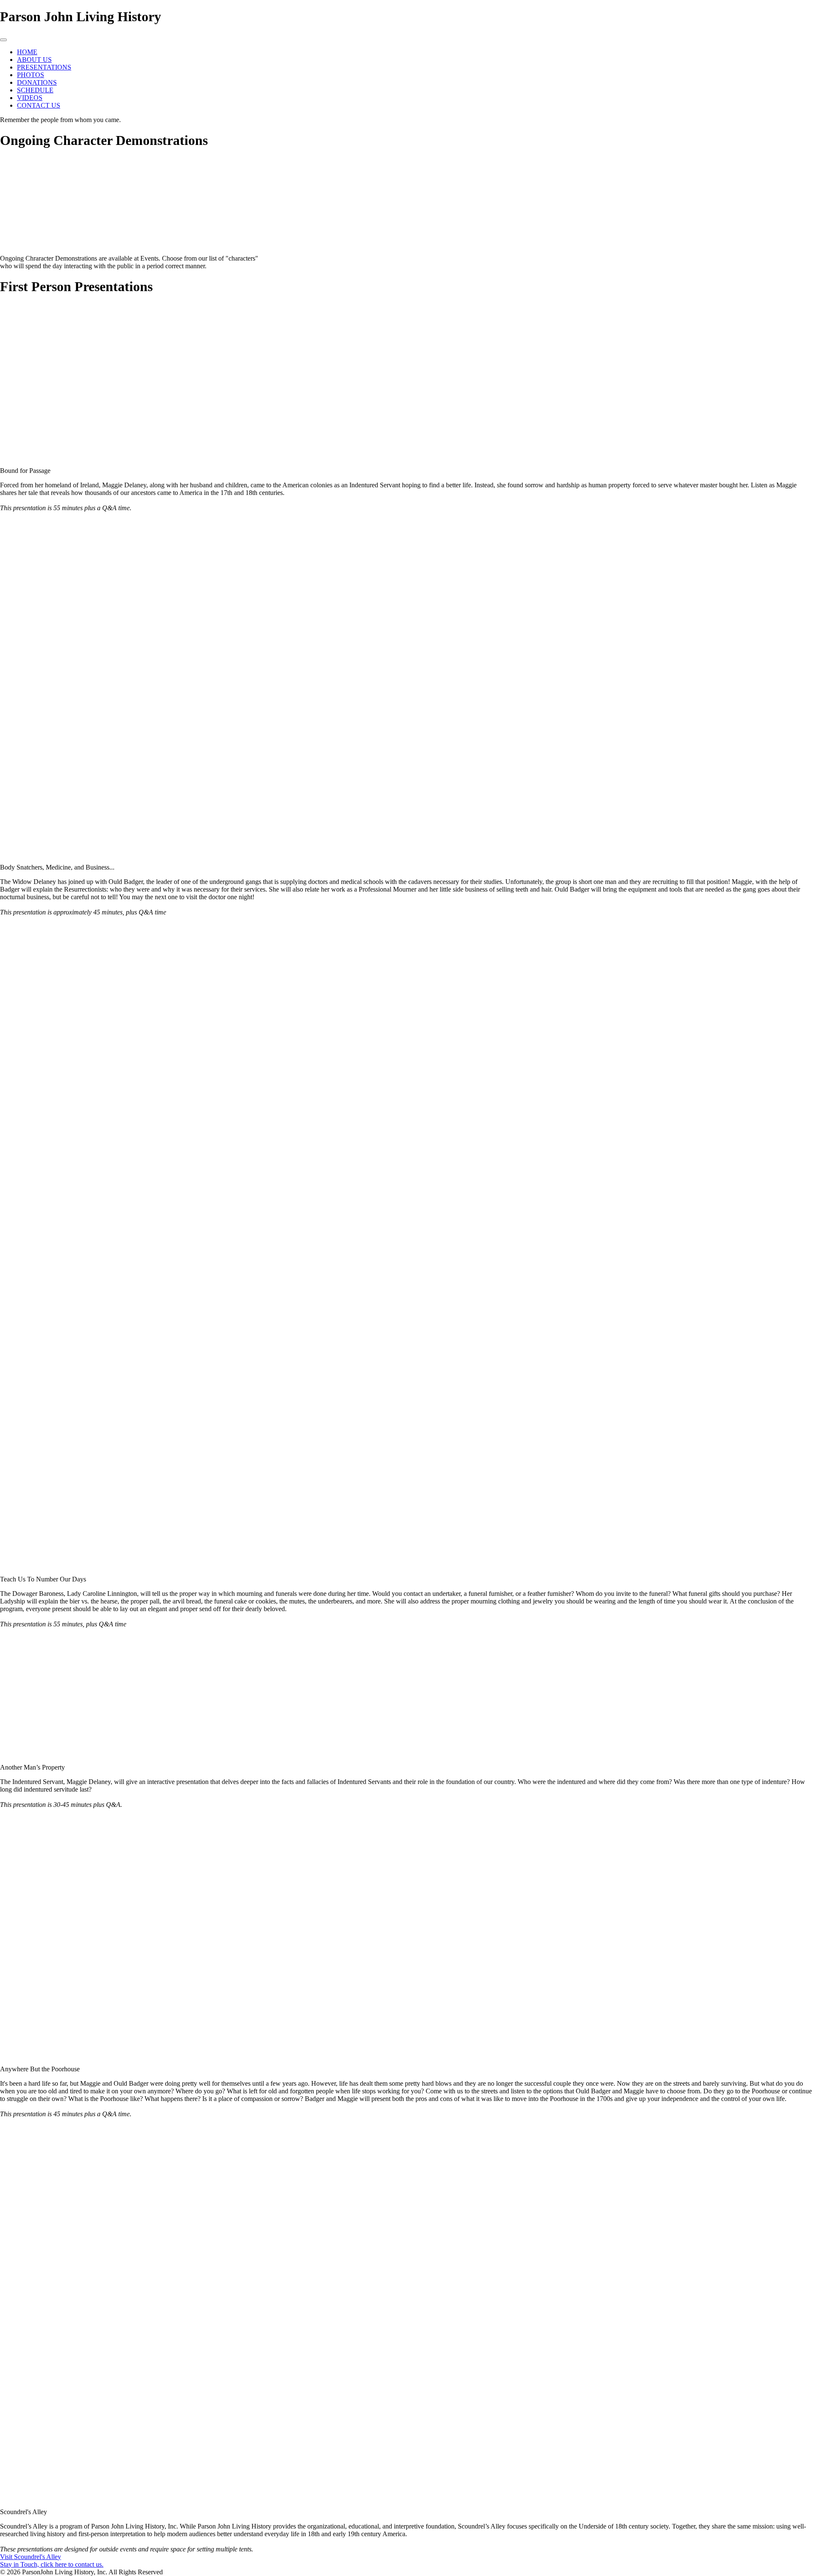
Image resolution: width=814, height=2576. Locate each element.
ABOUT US (34, 60)
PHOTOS (31, 75)
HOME (27, 52)
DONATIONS (37, 82)
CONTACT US (39, 105)
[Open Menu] (3, 40)
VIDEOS (30, 98)
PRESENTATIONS (44, 67)
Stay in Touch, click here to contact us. (52, 2564)
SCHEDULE (35, 90)
